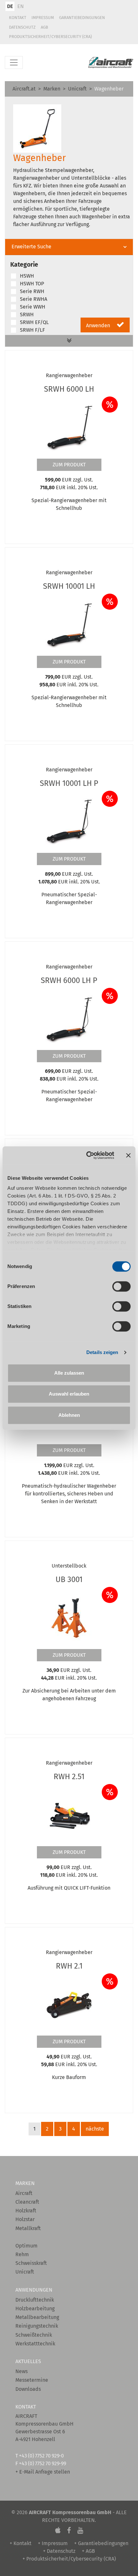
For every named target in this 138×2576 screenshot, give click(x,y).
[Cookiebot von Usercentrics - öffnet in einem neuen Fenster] (87, 1155)
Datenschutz (22, 27)
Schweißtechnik (34, 2335)
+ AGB (88, 2551)
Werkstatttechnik (35, 2344)
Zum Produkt (69, 465)
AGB (44, 27)
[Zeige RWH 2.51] (69, 1815)
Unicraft (77, 89)
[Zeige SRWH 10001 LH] (69, 624)
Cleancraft (27, 2202)
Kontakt (18, 18)
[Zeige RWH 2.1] (69, 2004)
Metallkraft (28, 2228)
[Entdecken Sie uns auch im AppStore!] (58, 2531)
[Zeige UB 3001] (69, 1617)
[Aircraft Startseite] (111, 63)
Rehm (22, 2254)
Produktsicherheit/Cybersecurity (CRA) (50, 37)
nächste (95, 2129)
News (22, 2371)
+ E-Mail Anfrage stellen (43, 2472)
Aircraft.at (24, 89)
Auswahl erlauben (69, 1394)
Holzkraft (26, 2211)
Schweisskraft (31, 2263)
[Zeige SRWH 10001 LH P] (69, 821)
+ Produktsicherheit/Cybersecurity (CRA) (69, 2559)
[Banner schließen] (128, 1155)
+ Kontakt (21, 2543)
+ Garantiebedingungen (101, 2543)
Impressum (43, 18)
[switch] (121, 1286)
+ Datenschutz (59, 2551)
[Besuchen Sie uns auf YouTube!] (80, 2531)
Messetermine (32, 2380)
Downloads (28, 2389)
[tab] (69, 247)
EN (21, 6)
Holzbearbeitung (35, 2309)
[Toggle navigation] (14, 62)
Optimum (26, 2246)
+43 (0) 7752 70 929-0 (41, 2456)
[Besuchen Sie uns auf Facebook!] (69, 2531)
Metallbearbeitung (37, 2317)
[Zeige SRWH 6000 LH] (69, 427)
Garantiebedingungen (82, 18)
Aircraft (24, 2193)
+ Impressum (53, 2543)
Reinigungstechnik (37, 2326)
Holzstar (25, 2219)
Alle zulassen (69, 1373)
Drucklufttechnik (35, 2300)
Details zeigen (102, 1352)
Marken (52, 89)
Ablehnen (69, 1415)
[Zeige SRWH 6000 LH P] (69, 1018)
